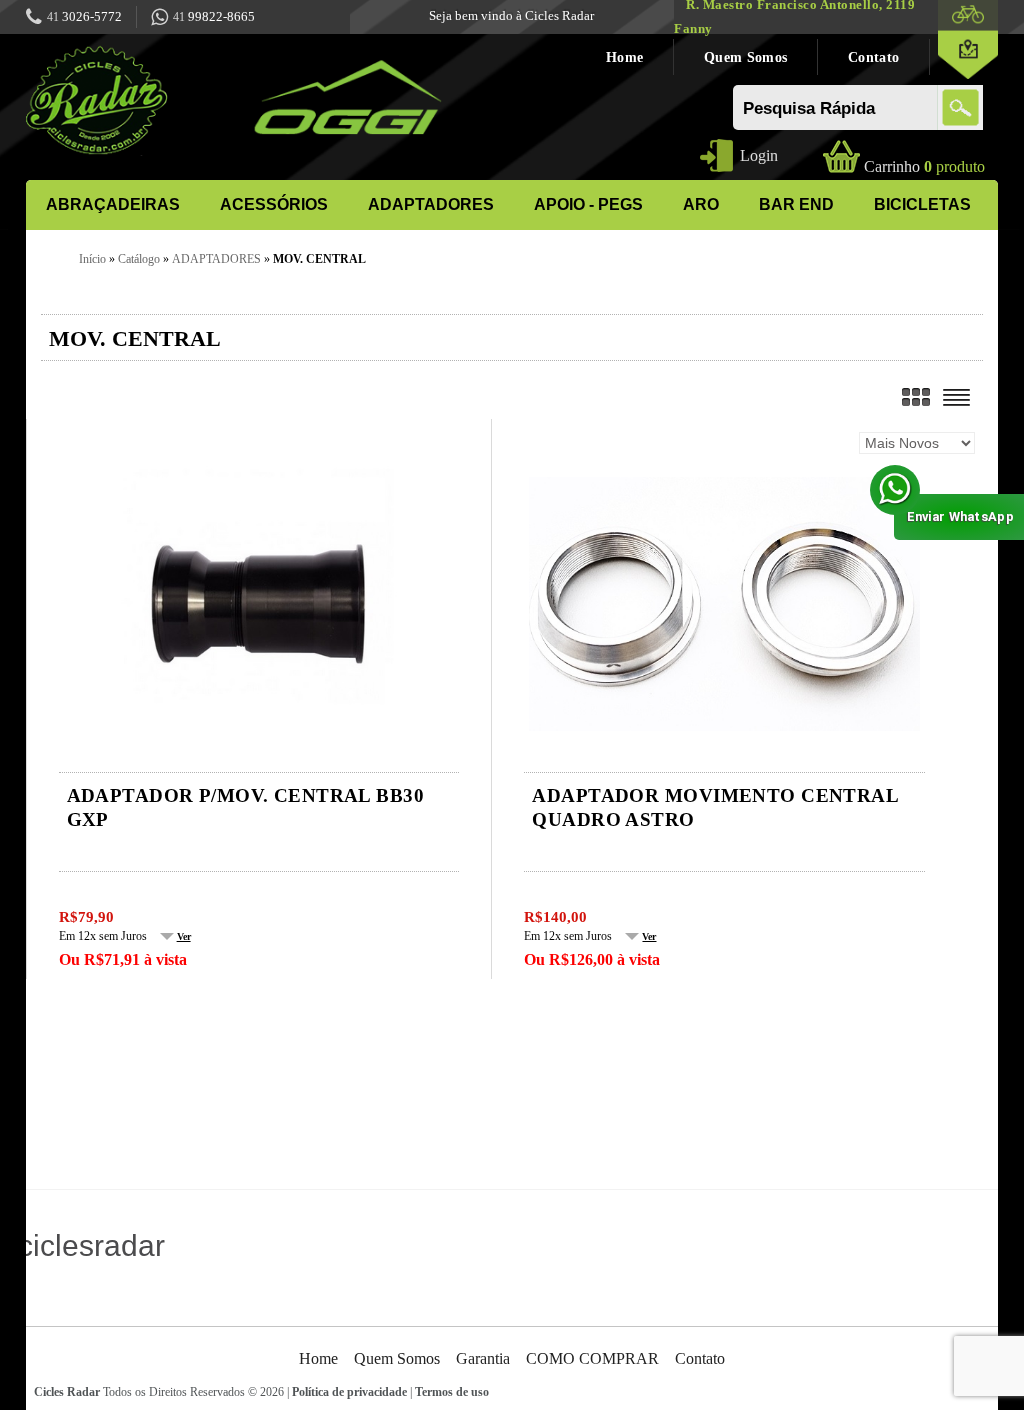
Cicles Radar (67, 1392)
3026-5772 (84, 16)
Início (92, 259)
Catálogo (139, 259)
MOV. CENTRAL (319, 259)
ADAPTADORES (216, 259)
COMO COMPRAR (592, 1358)
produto (924, 166)
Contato (873, 57)
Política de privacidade (349, 1392)
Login (759, 155)
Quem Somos (745, 57)
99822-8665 (214, 16)
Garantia (483, 1358)
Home (624, 57)
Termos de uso (452, 1392)
